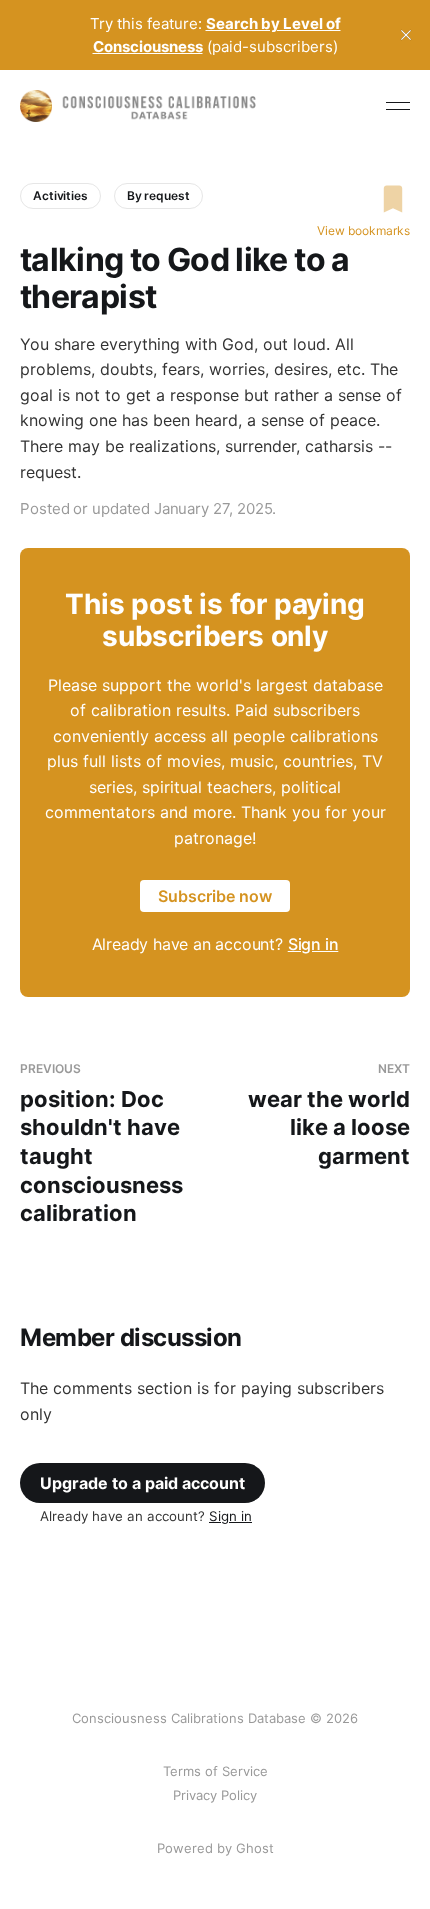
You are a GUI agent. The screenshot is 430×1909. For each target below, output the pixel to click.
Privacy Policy (215, 1795)
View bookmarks (363, 230)
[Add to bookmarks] (363, 199)
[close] (406, 35)
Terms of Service (215, 1771)
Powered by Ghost (215, 1848)
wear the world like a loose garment (329, 1115)
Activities (60, 195)
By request (158, 195)
